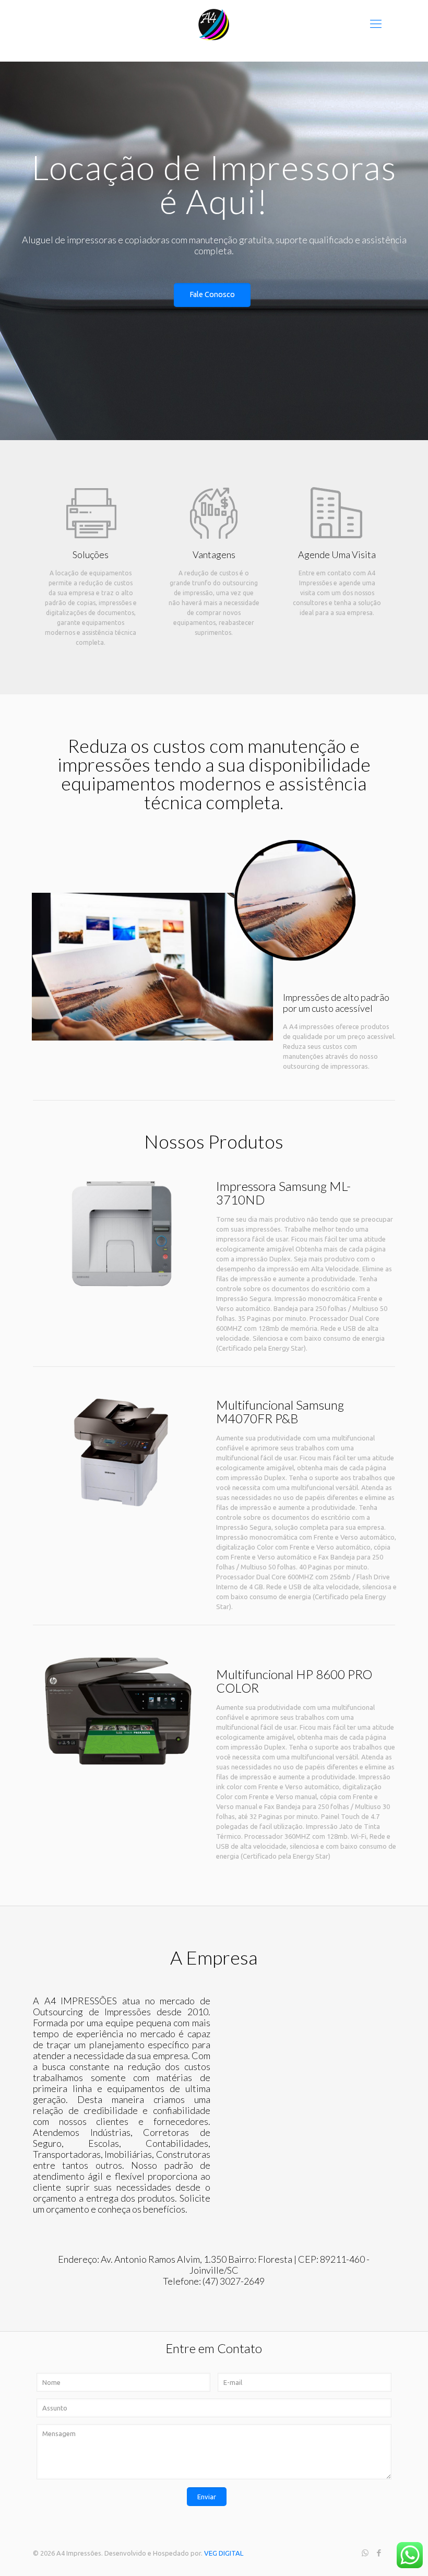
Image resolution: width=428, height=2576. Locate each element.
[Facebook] (379, 2553)
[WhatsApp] (365, 2553)
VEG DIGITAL (224, 2553)
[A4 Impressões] (214, 23)
